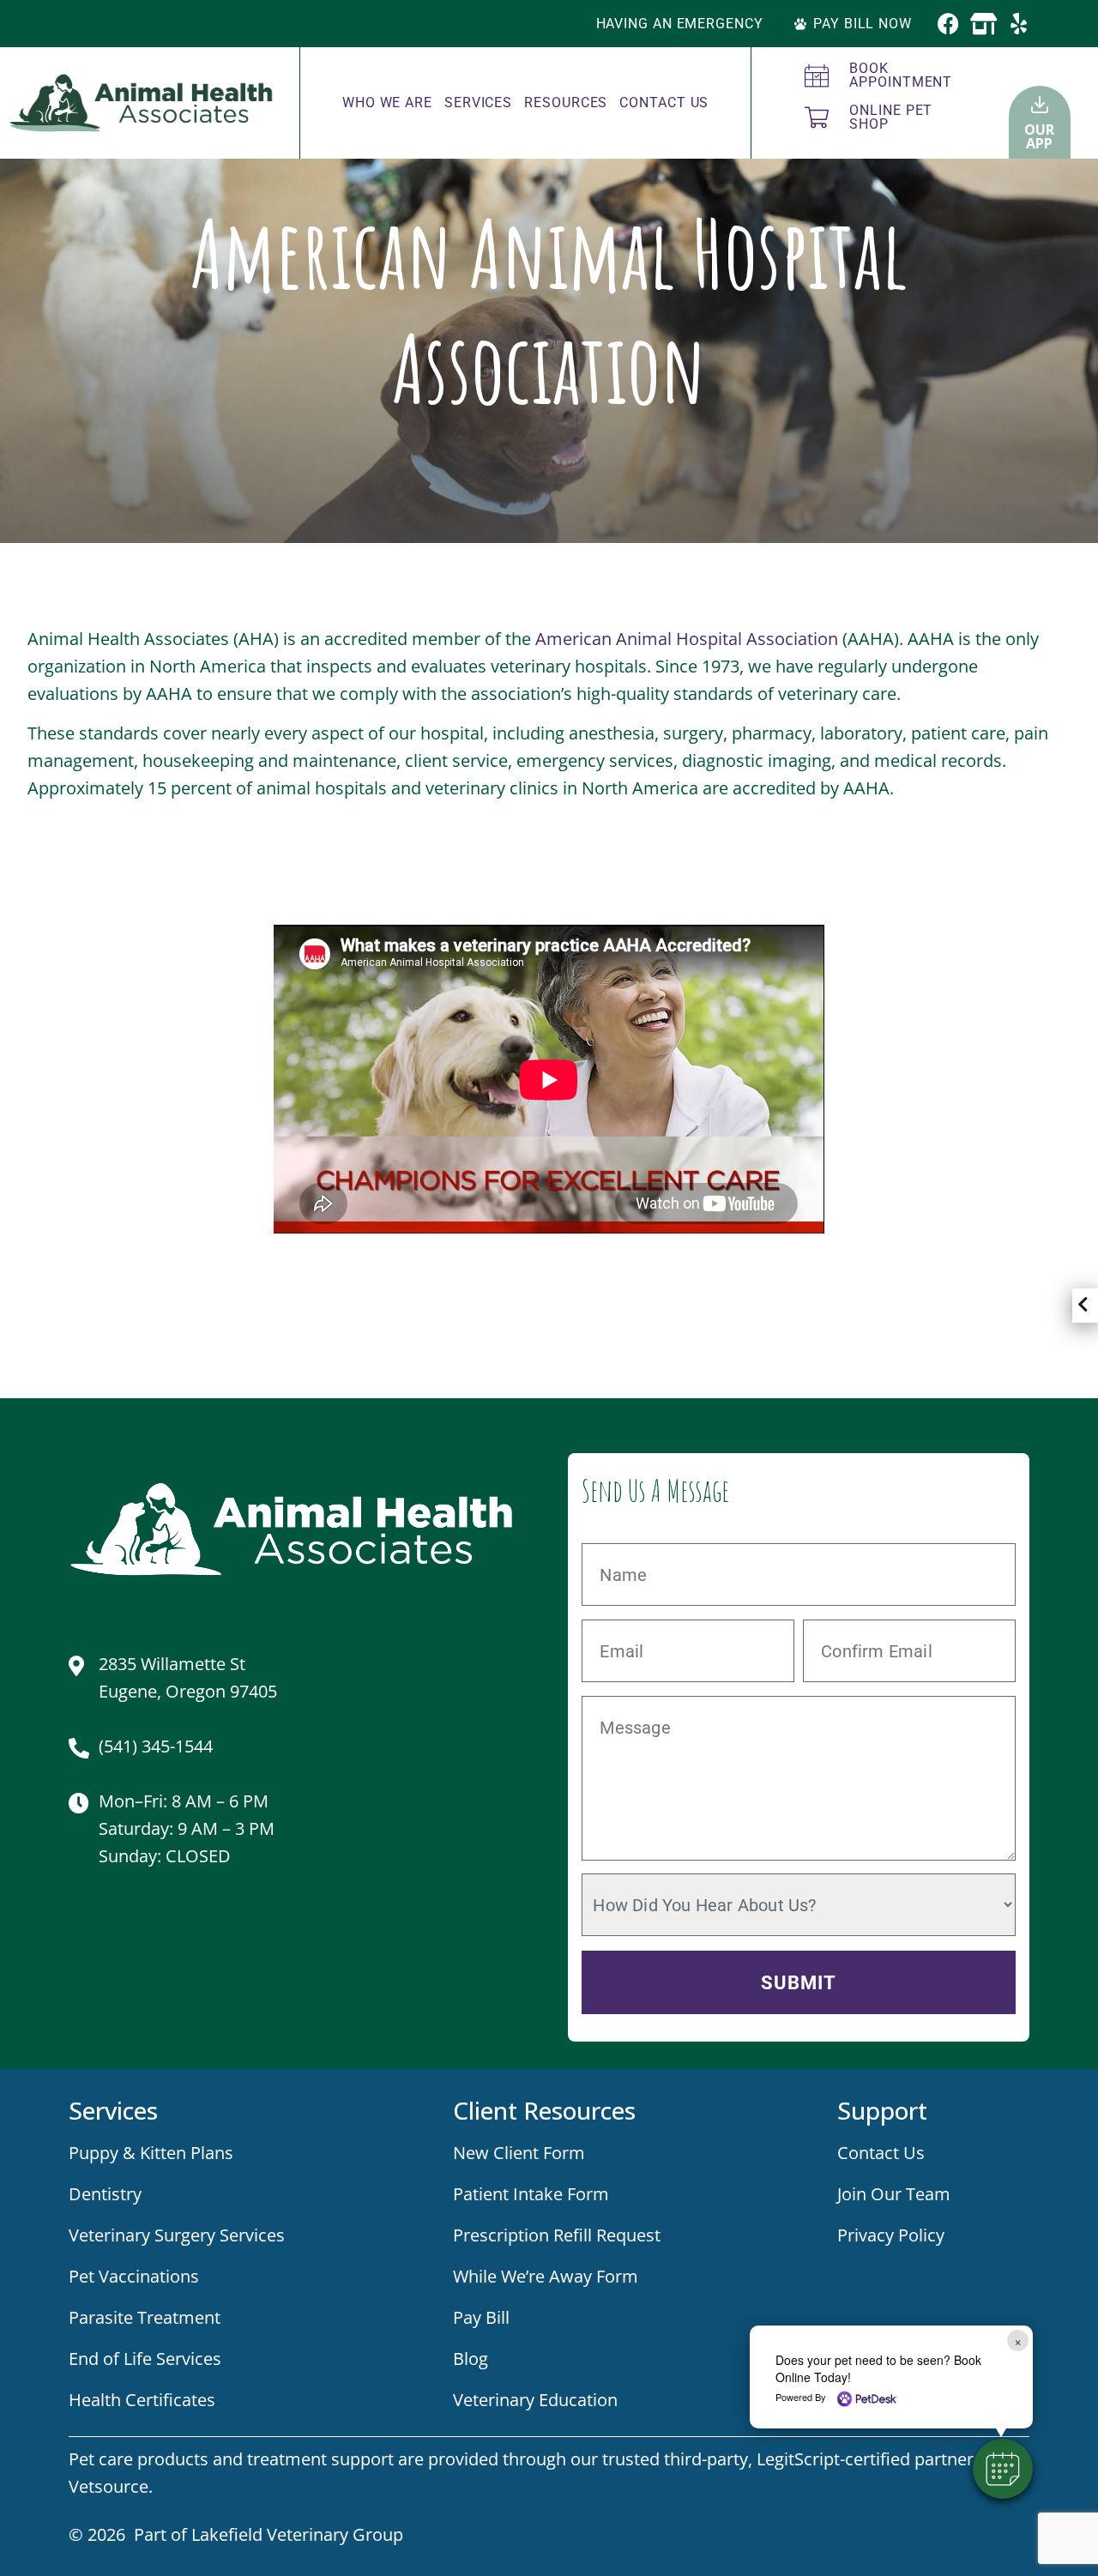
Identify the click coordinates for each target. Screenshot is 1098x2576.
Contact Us (664, 103)
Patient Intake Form (531, 2194)
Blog (471, 2359)
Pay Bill (481, 2317)
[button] (1003, 2469)
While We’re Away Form (546, 2276)
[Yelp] (1019, 24)
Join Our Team (894, 2194)
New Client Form (519, 2153)
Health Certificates (142, 2400)
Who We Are (387, 103)
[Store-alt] (983, 24)
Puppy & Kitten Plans (151, 2153)
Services (478, 103)
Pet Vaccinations (134, 2276)
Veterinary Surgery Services (177, 2235)
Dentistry (105, 2194)
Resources (566, 103)
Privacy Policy (891, 2235)
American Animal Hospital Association (687, 639)
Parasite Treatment (145, 2317)
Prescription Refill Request (557, 2235)
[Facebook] (948, 24)
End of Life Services (145, 2359)
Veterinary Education (535, 2400)
